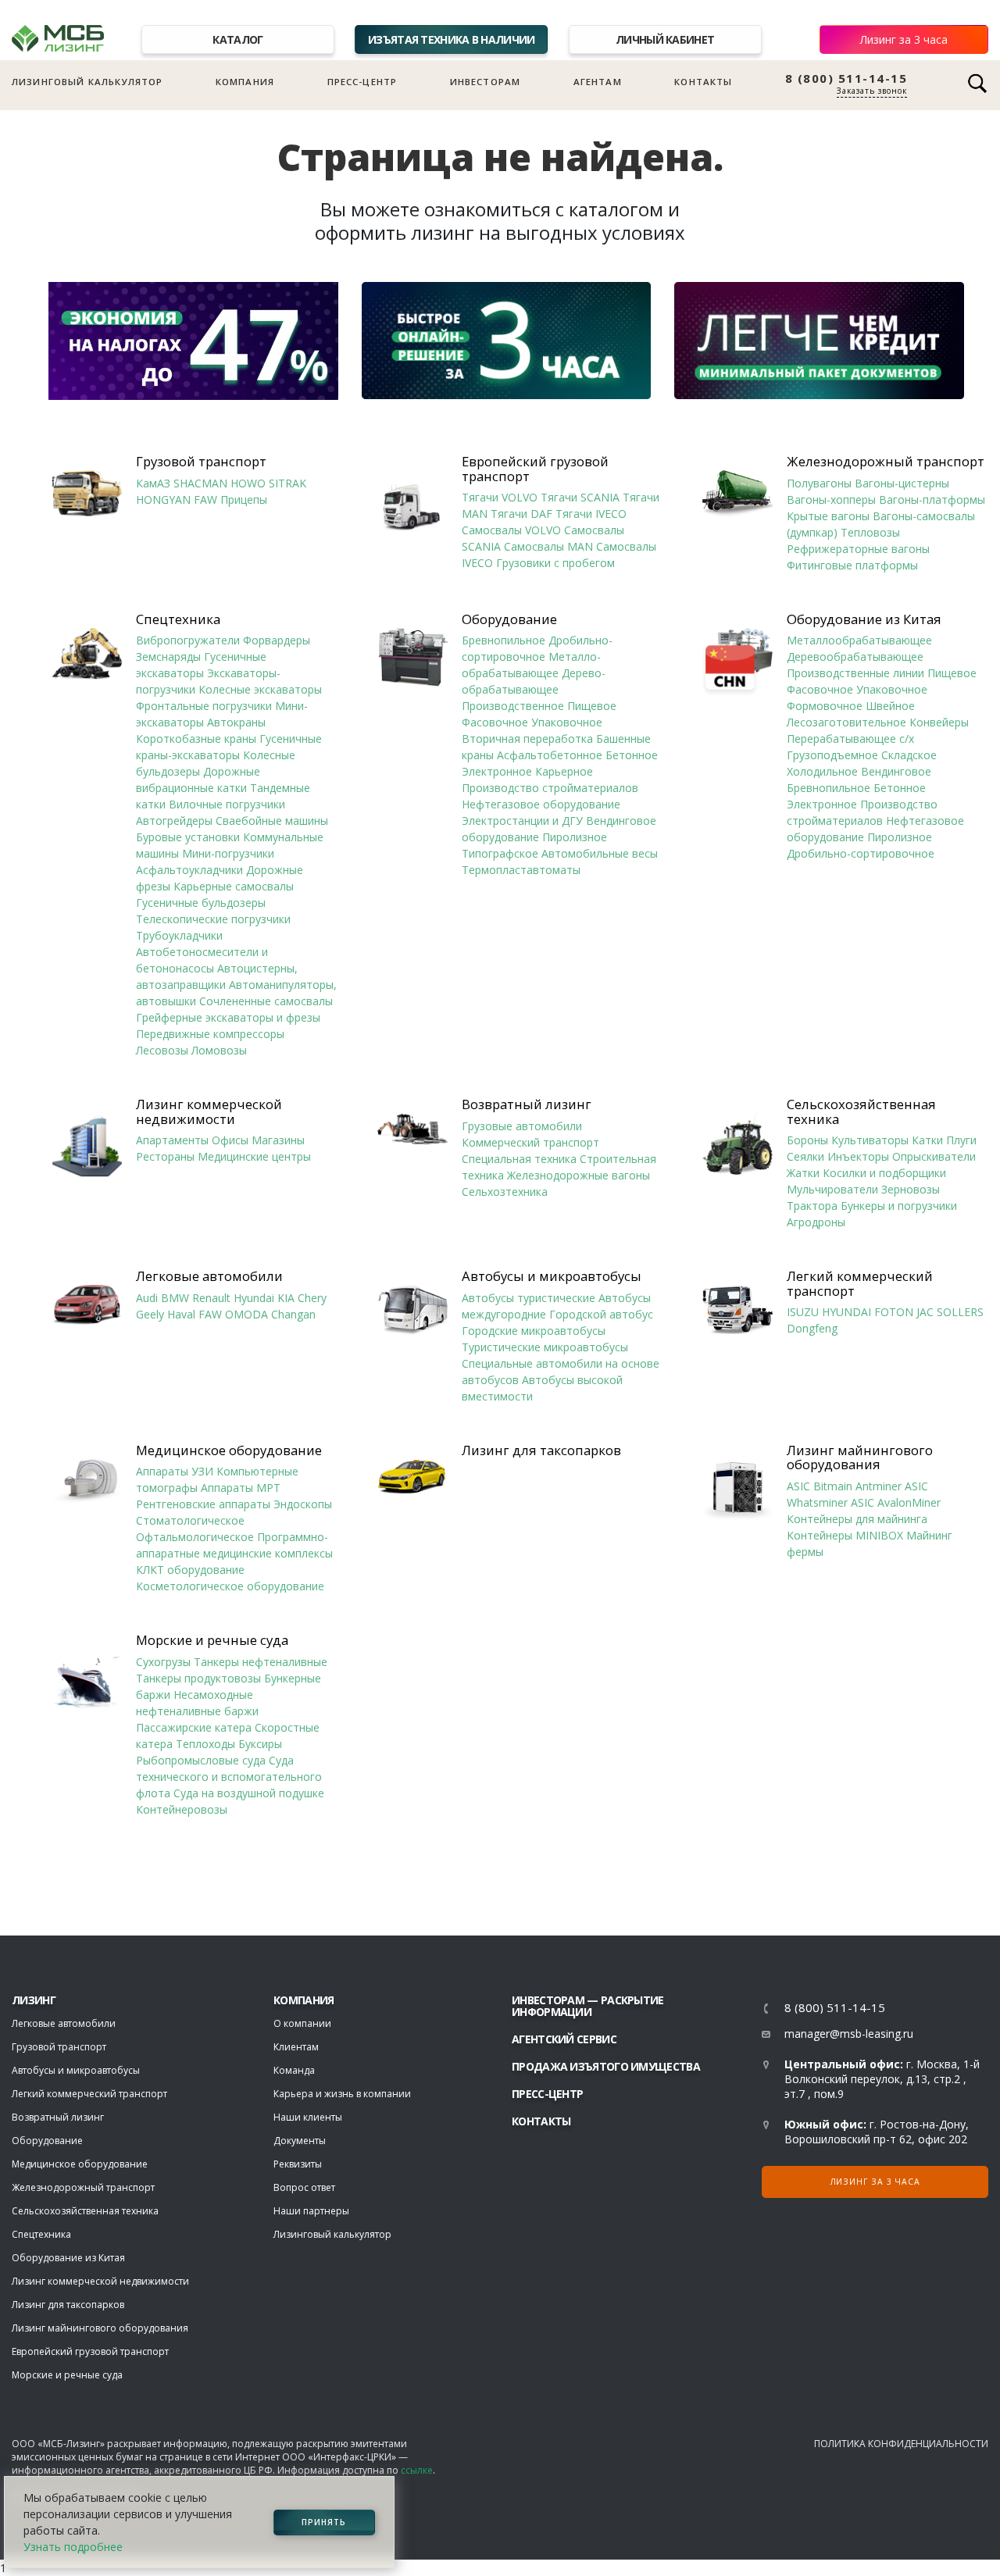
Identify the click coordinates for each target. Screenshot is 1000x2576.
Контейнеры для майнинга (857, 1519)
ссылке (417, 2470)
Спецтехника (178, 619)
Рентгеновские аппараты (203, 1504)
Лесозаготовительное (846, 722)
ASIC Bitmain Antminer (844, 1486)
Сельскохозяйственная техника (861, 1112)
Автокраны (236, 722)
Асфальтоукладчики (189, 870)
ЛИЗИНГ (34, 2000)
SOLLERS (960, 1312)
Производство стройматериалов (550, 788)
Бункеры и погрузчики (899, 1206)
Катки (927, 1140)
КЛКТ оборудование (190, 1570)
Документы (300, 2141)
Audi (147, 1298)
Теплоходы (205, 1744)
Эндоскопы (303, 1504)
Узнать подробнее (73, 2547)
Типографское (500, 853)
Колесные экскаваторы (260, 689)
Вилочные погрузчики (227, 804)
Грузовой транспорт (201, 462)
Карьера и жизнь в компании (342, 2094)
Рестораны (165, 1156)
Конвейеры (939, 722)
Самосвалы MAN (548, 546)
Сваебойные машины (272, 821)
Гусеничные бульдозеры (201, 903)
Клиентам (296, 2047)
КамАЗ (153, 483)
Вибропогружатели (188, 640)
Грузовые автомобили (522, 1126)
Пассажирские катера (194, 1727)
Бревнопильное (504, 640)
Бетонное (632, 755)
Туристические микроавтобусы (545, 1347)
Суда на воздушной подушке (249, 1793)
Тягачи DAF (521, 514)
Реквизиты (298, 2164)
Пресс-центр (362, 82)
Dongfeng (812, 1328)
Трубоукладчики (179, 935)
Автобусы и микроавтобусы (552, 1276)
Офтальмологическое (195, 1537)
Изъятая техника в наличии (452, 39)
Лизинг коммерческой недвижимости (209, 1112)
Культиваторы (870, 1140)
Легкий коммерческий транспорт (860, 1284)
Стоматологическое (190, 1520)
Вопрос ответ (304, 2187)
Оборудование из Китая (864, 619)
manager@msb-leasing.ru (849, 2034)
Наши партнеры (311, 2211)
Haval (181, 1314)
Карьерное (564, 771)
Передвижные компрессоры (210, 1034)
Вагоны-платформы (932, 500)
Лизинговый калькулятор (87, 82)
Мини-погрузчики (228, 853)
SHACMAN (200, 483)
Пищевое (592, 706)
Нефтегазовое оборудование (541, 804)
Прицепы (244, 500)
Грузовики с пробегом (555, 563)
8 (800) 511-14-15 (846, 78)
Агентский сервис (564, 2039)
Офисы (230, 1140)
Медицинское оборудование (229, 1450)
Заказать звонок (872, 91)
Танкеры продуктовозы (198, 1678)
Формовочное (825, 706)
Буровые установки (188, 837)
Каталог (237, 39)
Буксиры (260, 1744)
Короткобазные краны (196, 739)
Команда (294, 2070)
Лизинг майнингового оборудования (860, 1458)
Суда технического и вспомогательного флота (229, 1777)
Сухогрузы (163, 1662)
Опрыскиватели (934, 1156)
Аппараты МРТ (241, 1488)
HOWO (248, 483)
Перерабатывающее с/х (850, 739)
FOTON (894, 1312)
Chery (312, 1298)
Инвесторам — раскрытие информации (588, 2006)
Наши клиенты (308, 2117)
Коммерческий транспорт (530, 1142)
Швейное (890, 706)
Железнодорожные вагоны (579, 1175)
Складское (909, 755)
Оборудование (509, 619)
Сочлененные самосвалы (266, 1001)
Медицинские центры (254, 1156)
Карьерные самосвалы (234, 886)
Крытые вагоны (828, 516)
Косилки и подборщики (884, 1173)
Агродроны (816, 1222)
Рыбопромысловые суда (201, 1760)
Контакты (703, 82)
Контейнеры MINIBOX (845, 1535)
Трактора (812, 1206)
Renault (211, 1298)
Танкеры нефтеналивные (261, 1662)
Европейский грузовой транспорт (535, 469)
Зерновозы (911, 1189)
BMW (175, 1298)
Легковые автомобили (209, 1276)
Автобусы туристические (529, 1298)
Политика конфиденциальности (901, 2444)
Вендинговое (896, 771)
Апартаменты (172, 1140)
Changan (293, 1314)
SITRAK (287, 483)
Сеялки (805, 1156)
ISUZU (803, 1312)
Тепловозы (870, 532)
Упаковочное (567, 722)
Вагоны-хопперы (831, 500)
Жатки (803, 1173)
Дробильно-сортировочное (861, 853)
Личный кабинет (665, 39)
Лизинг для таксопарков (541, 1450)
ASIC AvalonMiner (896, 1502)
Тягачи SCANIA (580, 497)
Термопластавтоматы (521, 870)
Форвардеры (277, 640)
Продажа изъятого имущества (606, 2066)
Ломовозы (219, 1050)
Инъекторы (858, 1156)
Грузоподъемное (832, 755)
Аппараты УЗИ (175, 1471)
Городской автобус (601, 1314)
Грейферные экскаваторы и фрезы (228, 1017)
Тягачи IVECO (591, 514)
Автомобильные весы (600, 853)
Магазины (278, 1140)
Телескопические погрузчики (213, 919)
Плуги (961, 1140)
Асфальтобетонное (550, 755)
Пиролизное (575, 837)
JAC (925, 1312)
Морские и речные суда (212, 1640)
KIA (286, 1298)
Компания (245, 82)
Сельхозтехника (505, 1192)
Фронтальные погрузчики (204, 706)
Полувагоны (819, 483)
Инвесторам (486, 82)
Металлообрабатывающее (859, 640)
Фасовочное (495, 722)
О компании (302, 2023)
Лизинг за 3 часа (904, 39)
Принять (324, 2522)
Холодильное (822, 771)
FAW (205, 500)
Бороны (807, 1140)
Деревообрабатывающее (855, 656)
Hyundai (254, 1298)
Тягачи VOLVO (500, 497)
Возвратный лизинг (527, 1104)
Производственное (513, 706)
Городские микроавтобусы (534, 1331)
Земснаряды (168, 656)
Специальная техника (519, 1159)
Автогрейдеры (174, 821)
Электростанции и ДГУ (522, 821)
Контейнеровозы (182, 1809)
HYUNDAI (846, 1312)
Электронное (497, 771)
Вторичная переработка (527, 739)
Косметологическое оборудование (230, 1586)
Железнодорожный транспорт (886, 462)
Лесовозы (162, 1050)
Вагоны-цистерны (902, 483)
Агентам (598, 82)
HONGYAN (163, 500)
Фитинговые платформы (852, 565)
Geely (150, 1314)
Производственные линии (855, 673)
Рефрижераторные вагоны (858, 549)
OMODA (246, 1314)
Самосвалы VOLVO (511, 530)
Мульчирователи (832, 1189)
